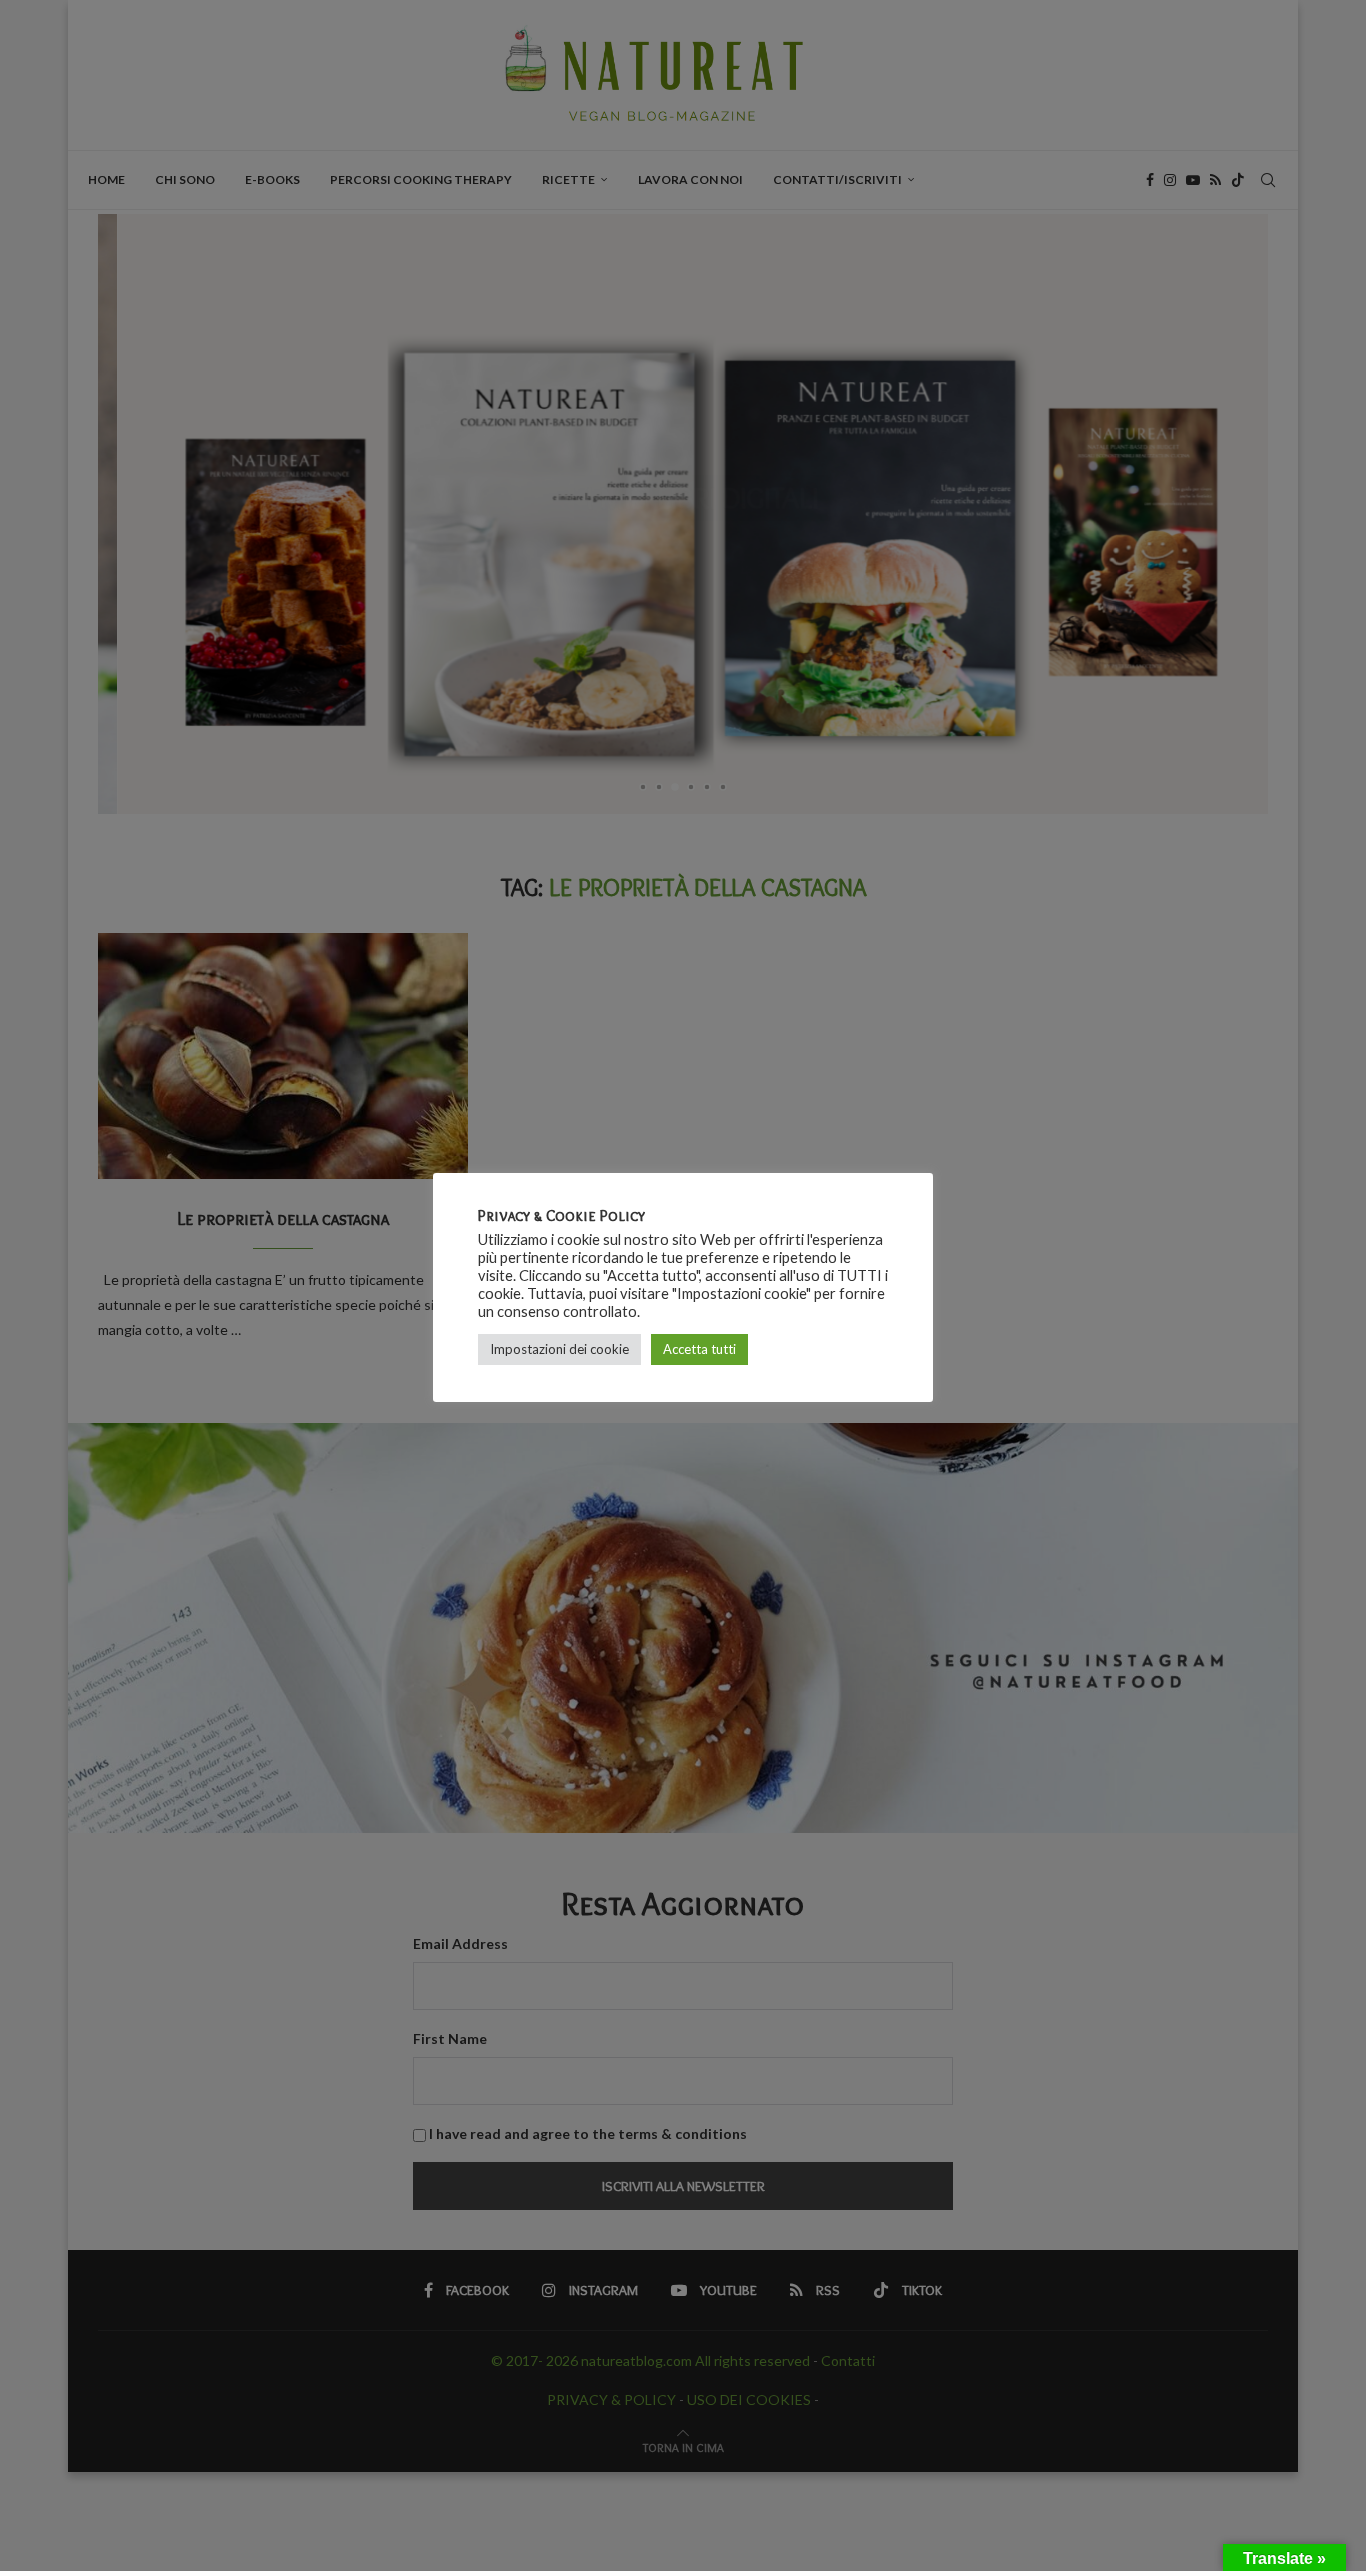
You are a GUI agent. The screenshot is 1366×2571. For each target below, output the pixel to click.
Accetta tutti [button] (699, 1349)
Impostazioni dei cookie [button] (559, 1349)
